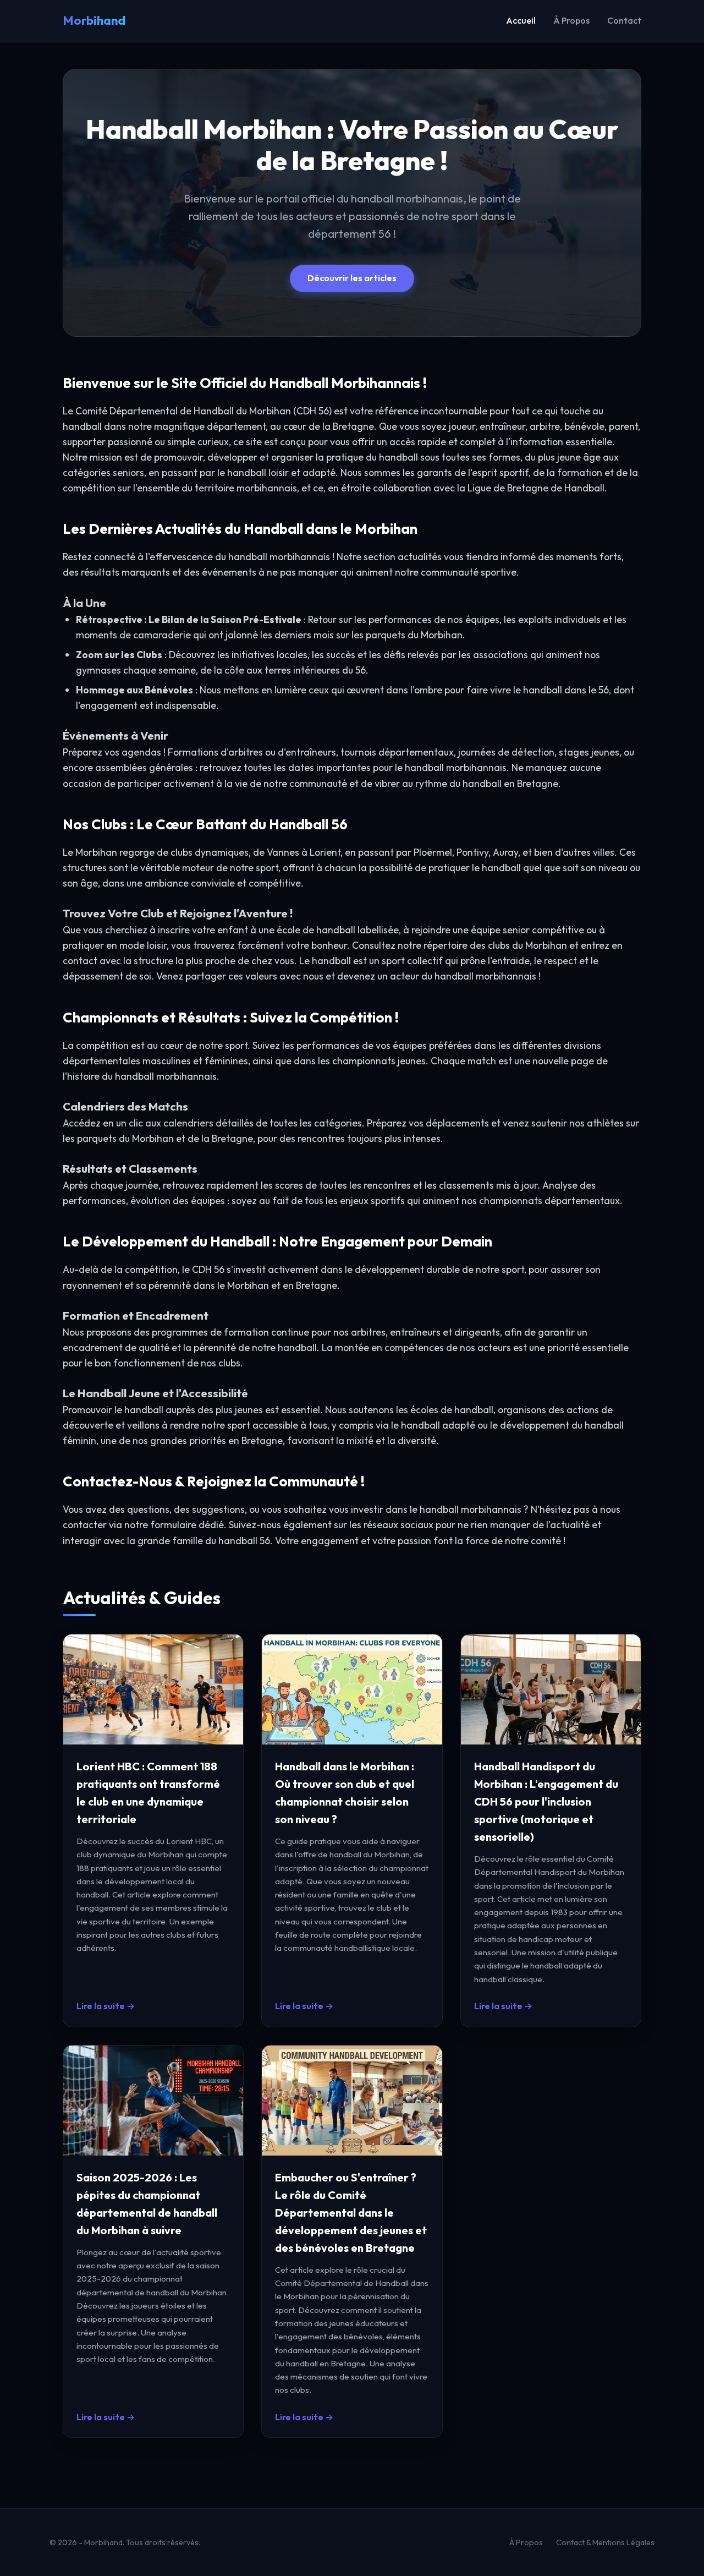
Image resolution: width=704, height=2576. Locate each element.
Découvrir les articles (352, 278)
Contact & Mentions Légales (605, 2542)
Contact (624, 20)
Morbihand (94, 20)
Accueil (521, 20)
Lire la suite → (106, 2006)
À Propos (571, 20)
